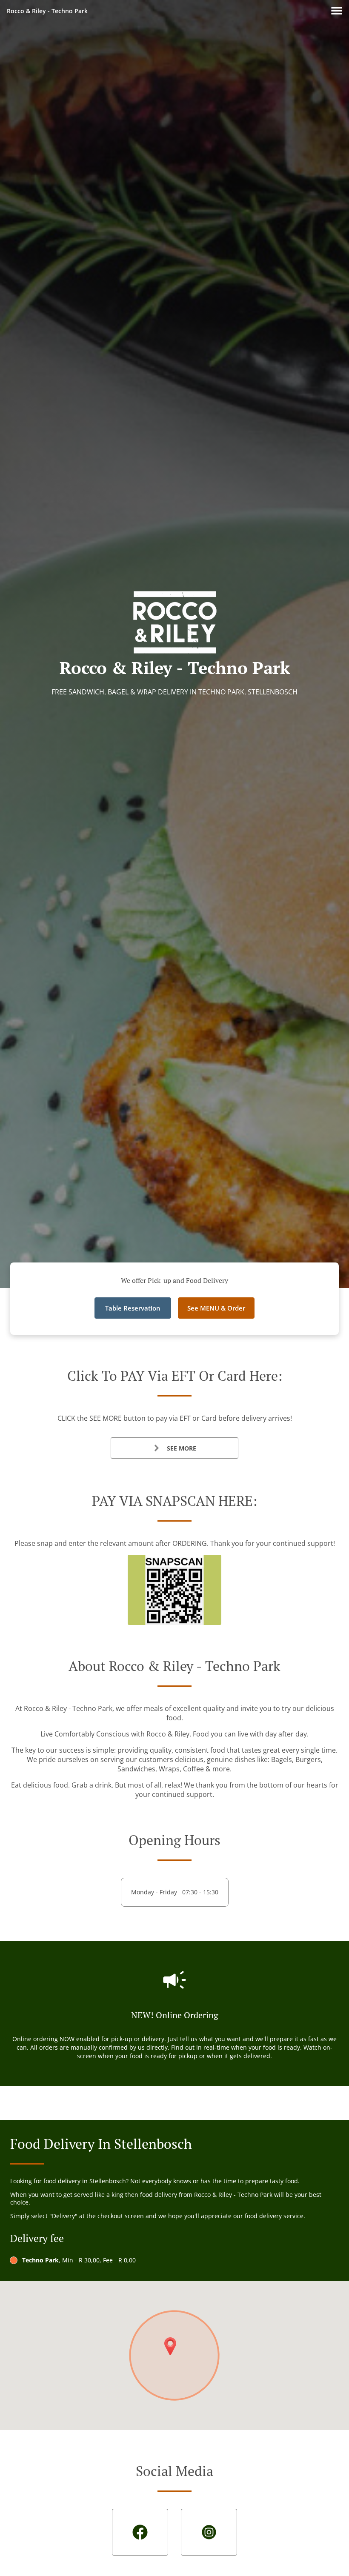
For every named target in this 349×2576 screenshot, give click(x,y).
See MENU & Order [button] (216, 1308)
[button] (337, 11)
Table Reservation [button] (133, 1308)
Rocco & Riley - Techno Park (47, 11)
